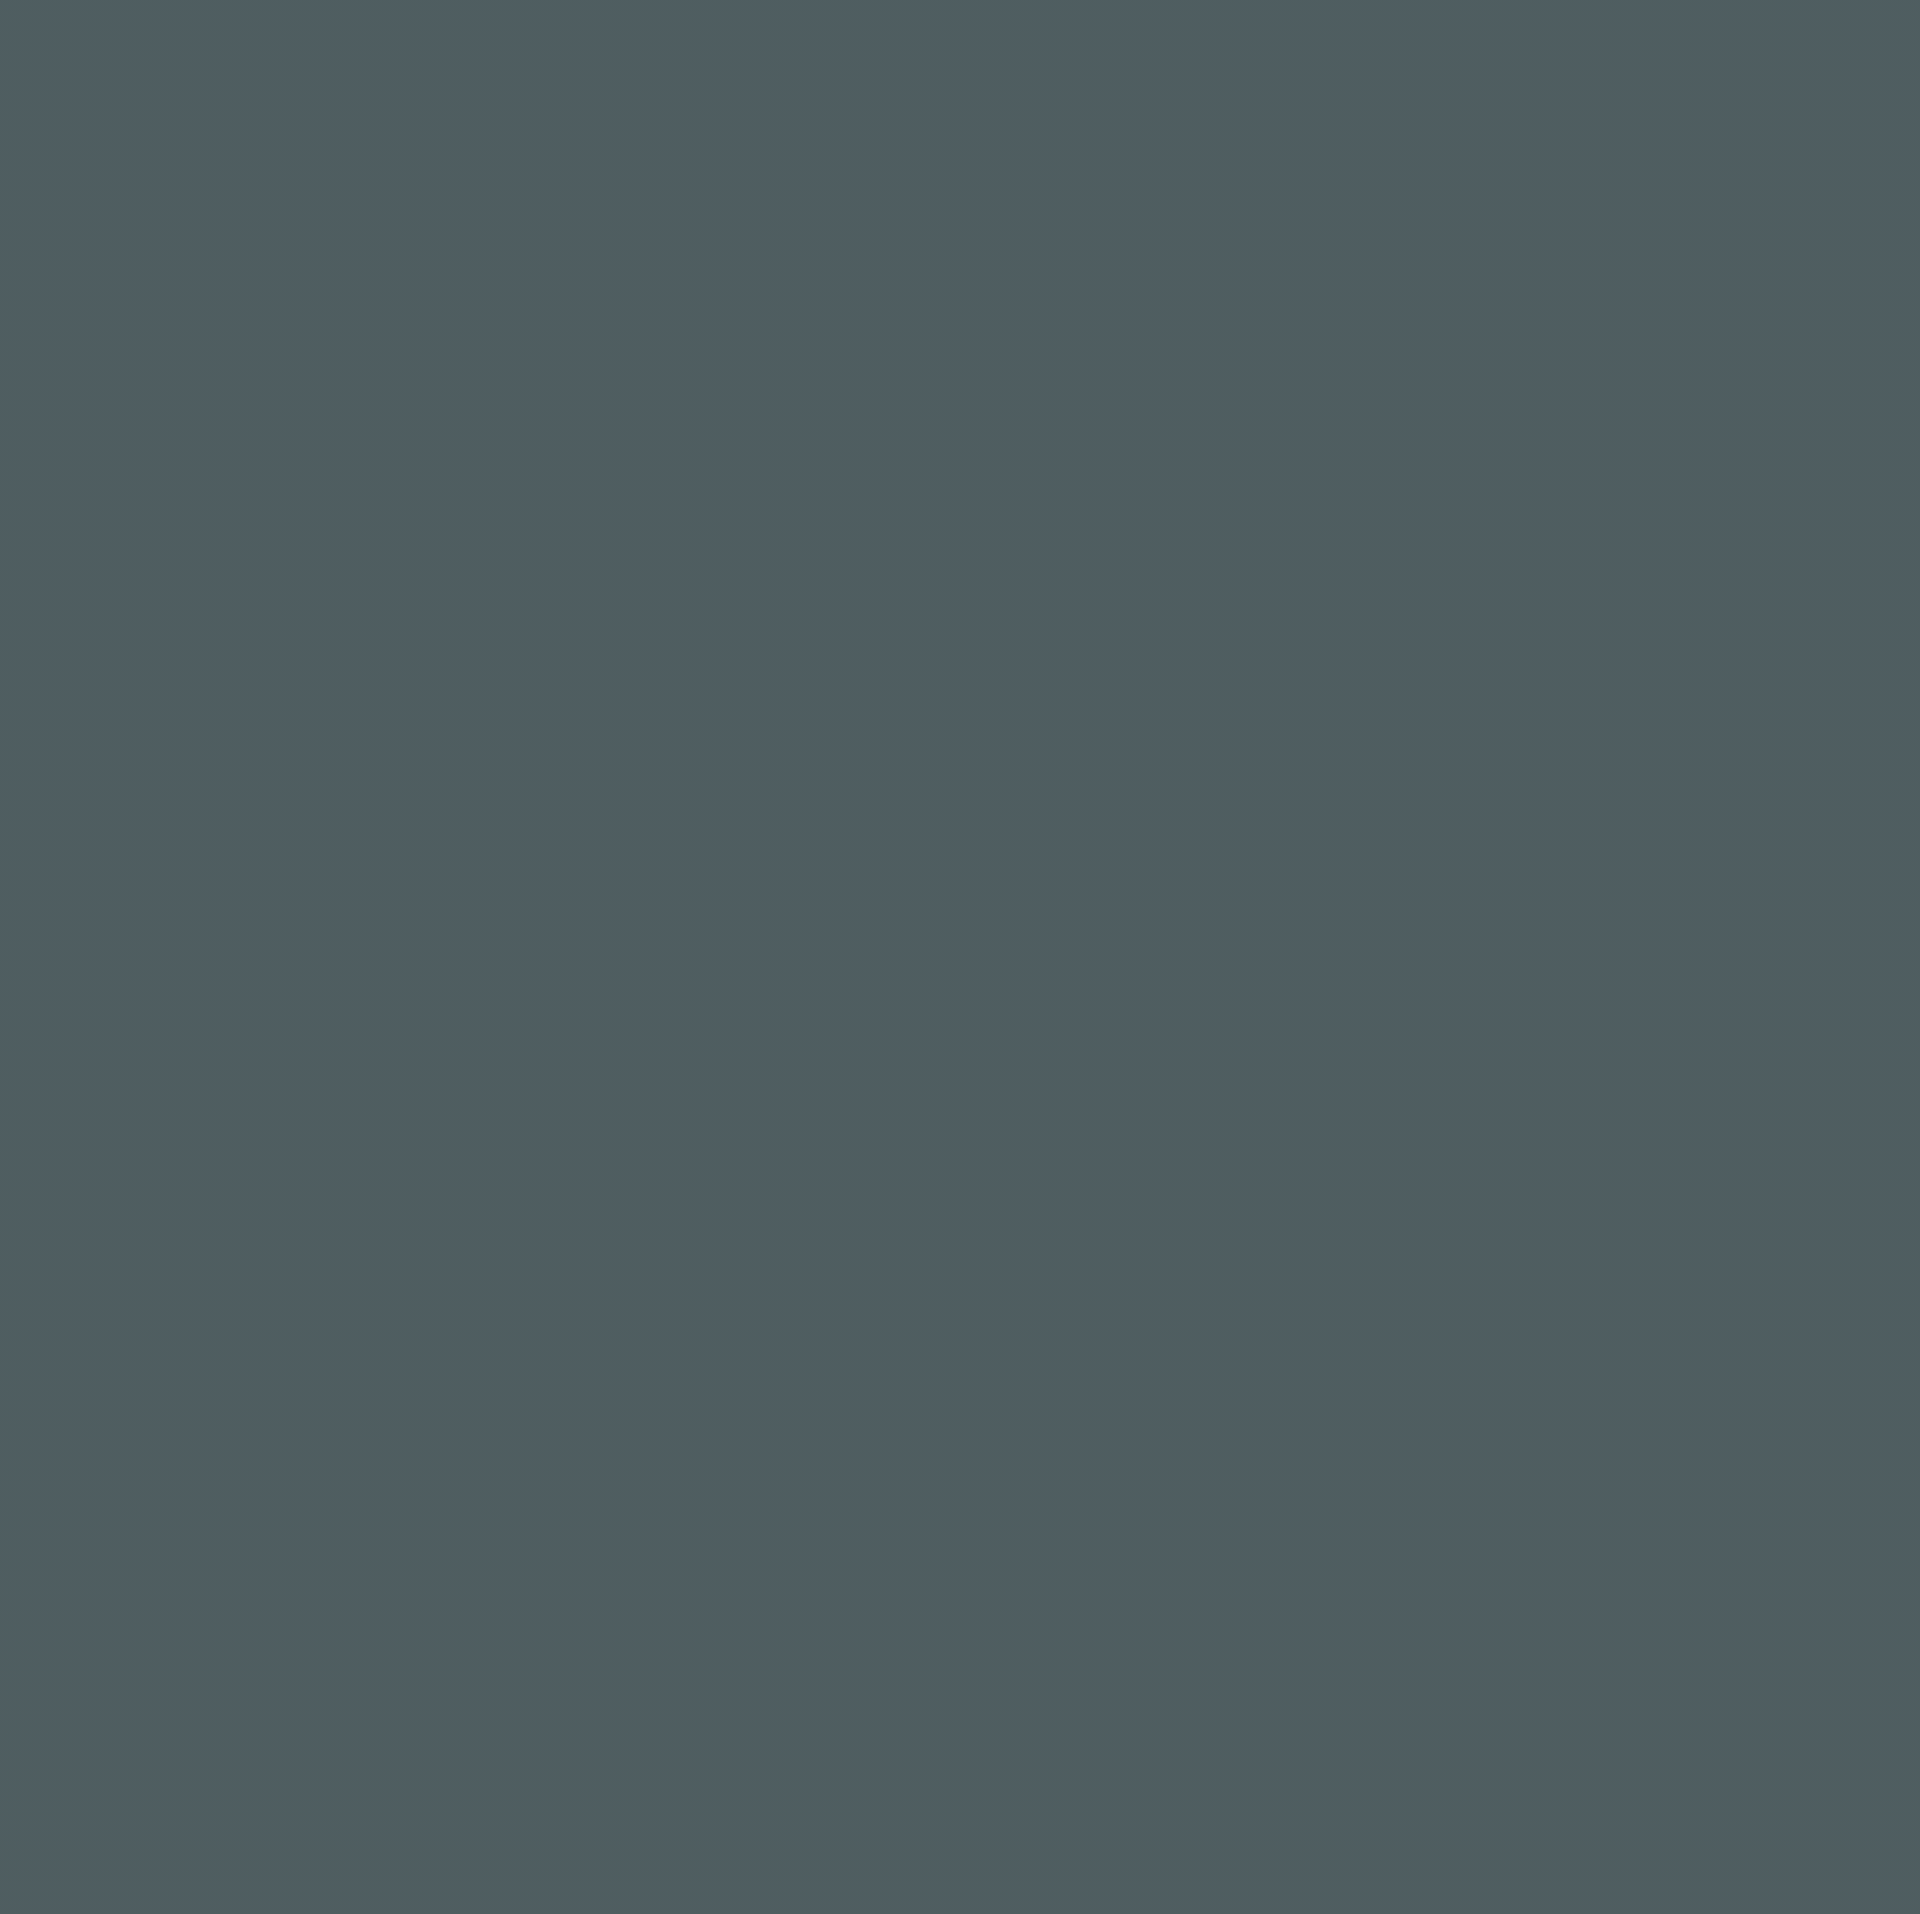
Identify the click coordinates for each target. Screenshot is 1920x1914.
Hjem (1252, 55)
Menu (1503, 55)
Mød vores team (1377, 55)
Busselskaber (1748, 55)
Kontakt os (1609, 55)
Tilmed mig (1126, 1671)
